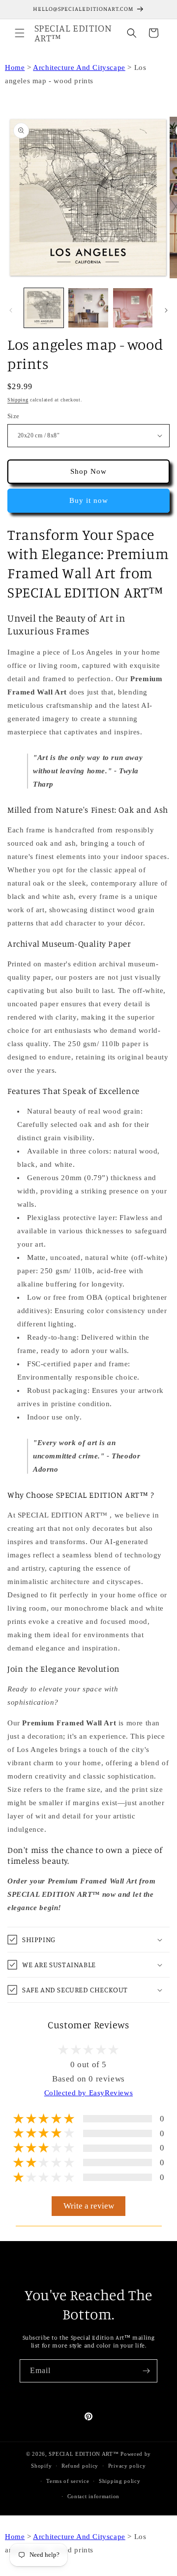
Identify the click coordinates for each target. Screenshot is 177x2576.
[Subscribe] (146, 2371)
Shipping (18, 400)
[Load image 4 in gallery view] (133, 308)
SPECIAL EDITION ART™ (84, 2454)
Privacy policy (127, 2466)
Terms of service (68, 2481)
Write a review (89, 2206)
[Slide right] (166, 310)
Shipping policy (120, 2481)
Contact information (93, 2496)
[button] (20, 33)
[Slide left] (11, 310)
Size (14, 416)
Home (15, 67)
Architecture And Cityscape (79, 67)
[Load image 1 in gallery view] (44, 308)
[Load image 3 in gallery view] (88, 308)
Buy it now (89, 500)
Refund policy (80, 2466)
